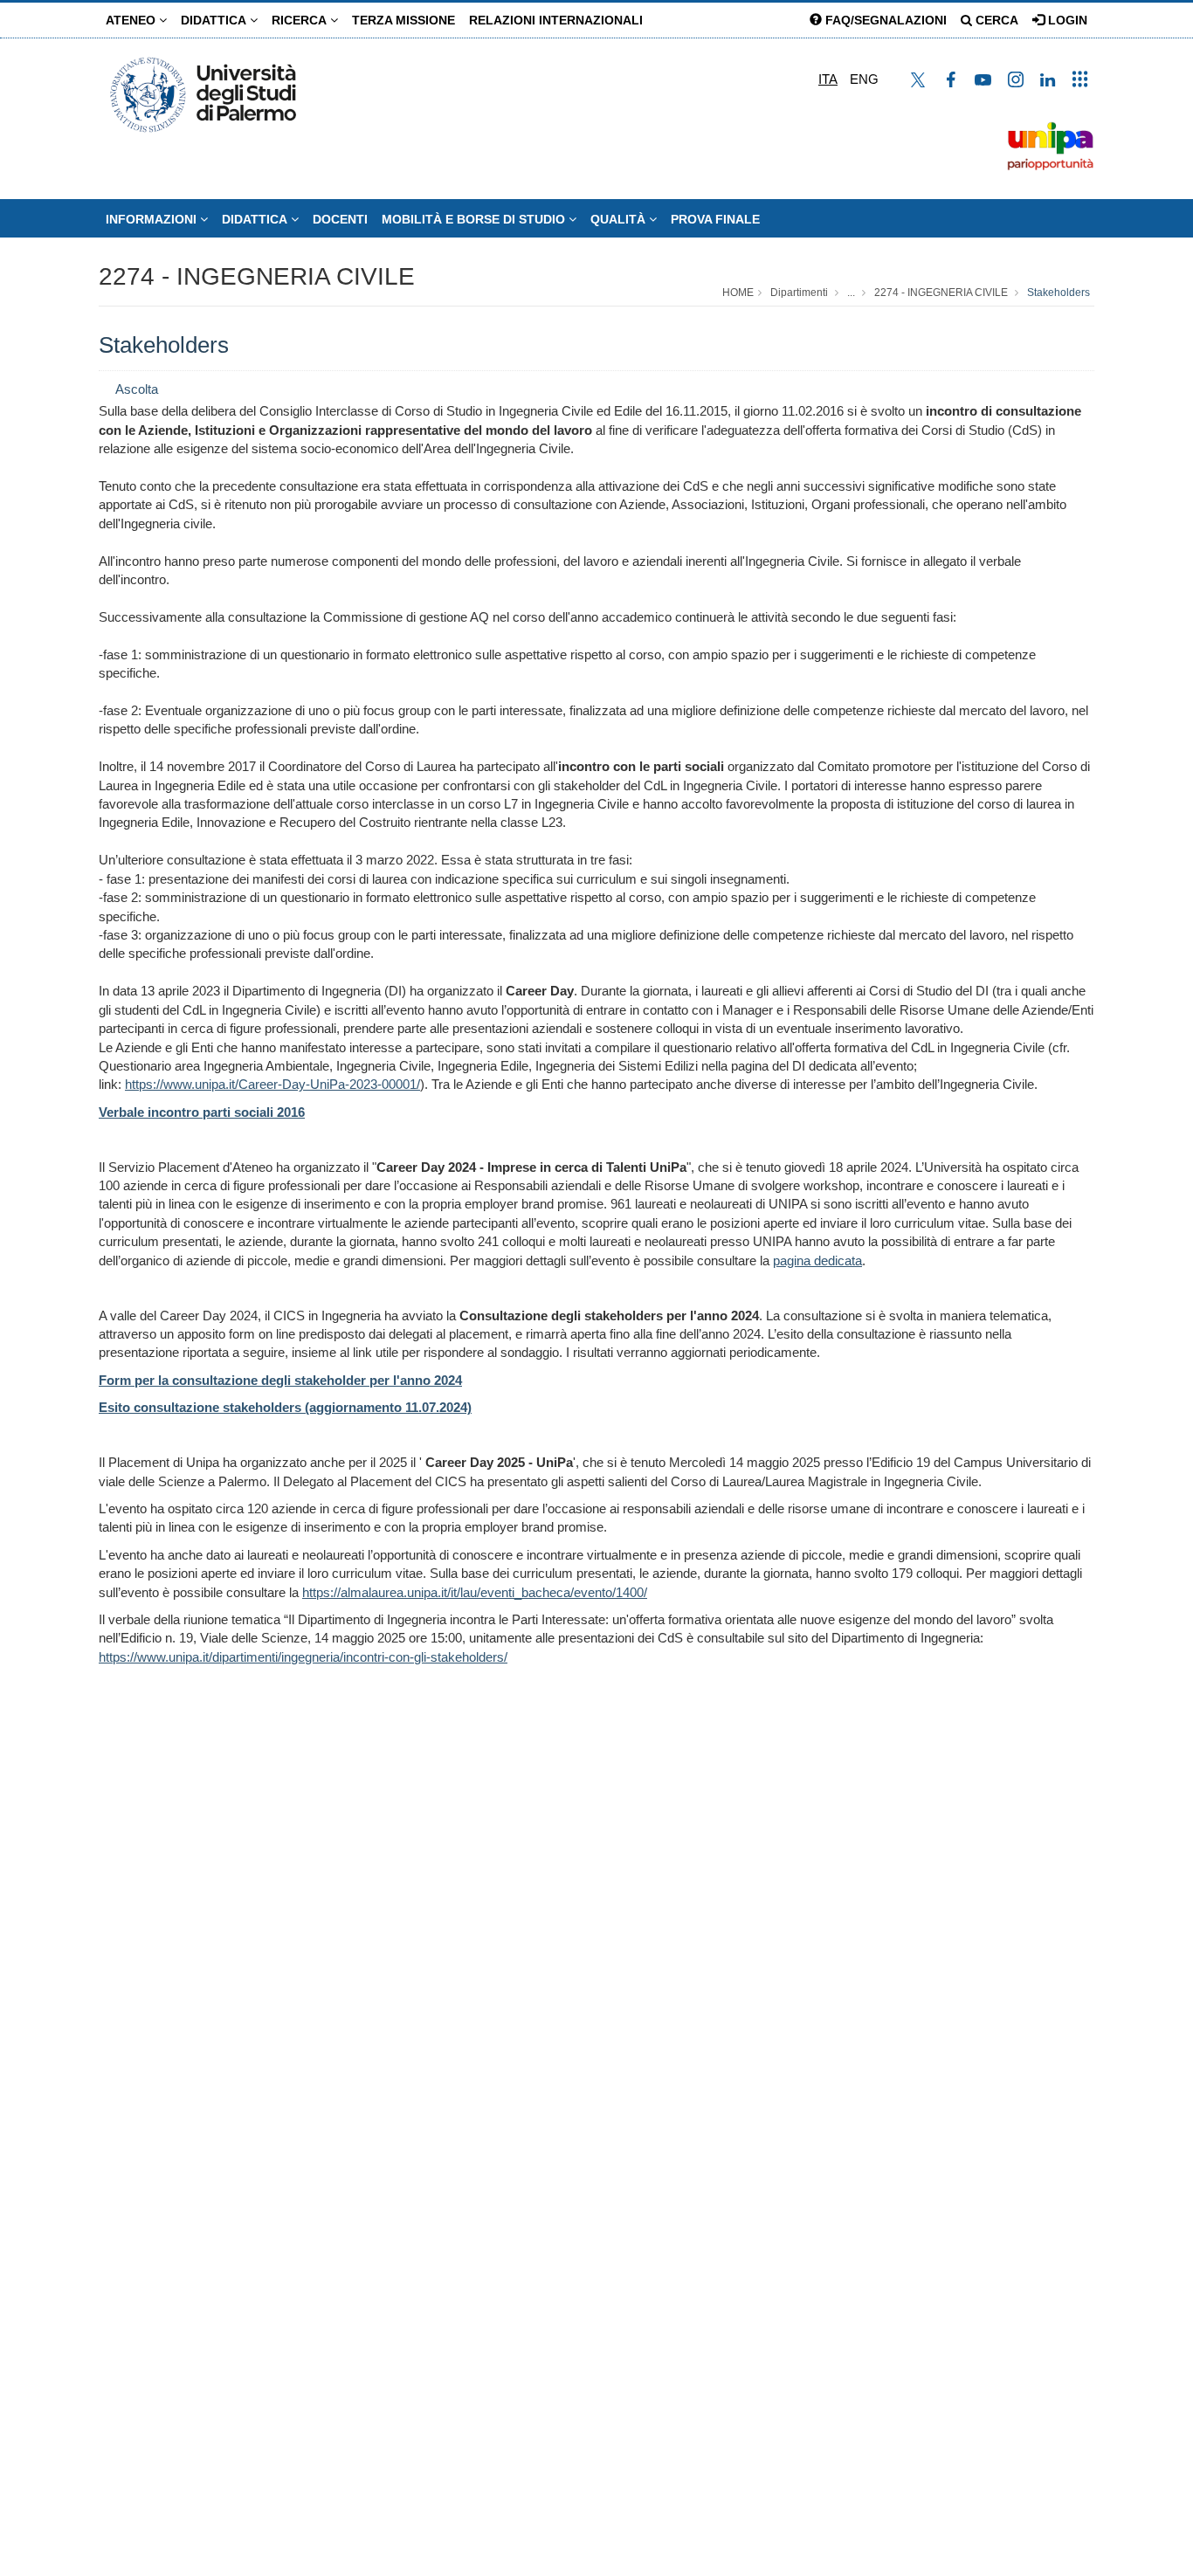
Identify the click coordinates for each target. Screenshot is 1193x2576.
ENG (864, 79)
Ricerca (301, 20)
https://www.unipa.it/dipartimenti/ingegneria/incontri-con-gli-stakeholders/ (303, 1657)
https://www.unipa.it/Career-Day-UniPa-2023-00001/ (272, 1084)
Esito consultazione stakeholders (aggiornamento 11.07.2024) (285, 1407)
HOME (738, 293)
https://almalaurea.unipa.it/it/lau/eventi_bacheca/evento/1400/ (475, 1592)
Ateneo (132, 20)
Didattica (215, 20)
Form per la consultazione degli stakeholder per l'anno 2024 (280, 1380)
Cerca (995, 20)
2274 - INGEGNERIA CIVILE (257, 276)
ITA (828, 79)
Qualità (620, 219)
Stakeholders (1059, 293)
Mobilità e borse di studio (475, 219)
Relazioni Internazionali (556, 20)
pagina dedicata (817, 1260)
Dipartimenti (799, 293)
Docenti (340, 219)
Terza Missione (403, 20)
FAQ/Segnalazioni (884, 20)
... (851, 293)
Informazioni (153, 219)
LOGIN (1066, 20)
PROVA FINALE (715, 219)
